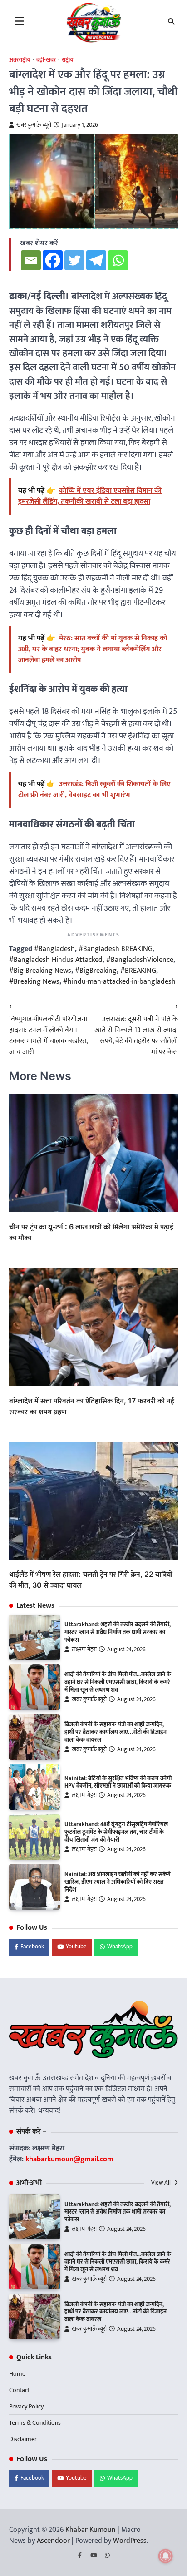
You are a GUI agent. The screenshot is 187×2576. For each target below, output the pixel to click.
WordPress (130, 2541)
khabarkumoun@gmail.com (69, 2159)
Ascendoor (53, 2541)
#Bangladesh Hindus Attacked (56, 960)
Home (17, 2374)
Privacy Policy (26, 2406)
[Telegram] (96, 260)
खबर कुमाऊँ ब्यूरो (34, 125)
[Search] (171, 21)
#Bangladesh (54, 949)
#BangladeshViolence (140, 960)
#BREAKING (138, 971)
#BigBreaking (96, 971)
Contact (20, 2390)
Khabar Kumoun (91, 2530)
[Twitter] (74, 260)
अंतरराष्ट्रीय (20, 60)
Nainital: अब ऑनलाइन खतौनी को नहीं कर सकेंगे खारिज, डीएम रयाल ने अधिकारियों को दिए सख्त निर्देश (118, 1882)
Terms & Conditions (35, 2423)
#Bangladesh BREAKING (116, 949)
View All (162, 2183)
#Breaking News (34, 982)
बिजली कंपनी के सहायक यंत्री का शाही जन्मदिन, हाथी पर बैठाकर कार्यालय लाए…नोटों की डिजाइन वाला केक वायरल (116, 1732)
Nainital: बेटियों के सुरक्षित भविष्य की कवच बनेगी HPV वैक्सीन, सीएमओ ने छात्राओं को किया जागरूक (118, 1782)
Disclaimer (23, 2439)
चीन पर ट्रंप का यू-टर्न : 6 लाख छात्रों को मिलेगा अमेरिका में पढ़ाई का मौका (91, 1232)
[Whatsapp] (118, 260)
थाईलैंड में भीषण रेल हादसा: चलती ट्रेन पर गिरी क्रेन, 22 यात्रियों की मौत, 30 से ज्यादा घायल (91, 1580)
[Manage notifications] (166, 2556)
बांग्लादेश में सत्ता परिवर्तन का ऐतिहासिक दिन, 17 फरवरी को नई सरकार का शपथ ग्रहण (92, 1406)
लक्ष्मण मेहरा (84, 1650)
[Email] (31, 260)
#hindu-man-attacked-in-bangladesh (119, 982)
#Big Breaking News (40, 971)
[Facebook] (53, 260)
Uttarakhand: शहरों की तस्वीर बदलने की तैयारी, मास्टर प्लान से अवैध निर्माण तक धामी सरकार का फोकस (118, 1632)
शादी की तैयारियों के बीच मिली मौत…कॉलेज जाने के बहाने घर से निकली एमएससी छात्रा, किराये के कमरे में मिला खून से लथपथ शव (118, 1682)
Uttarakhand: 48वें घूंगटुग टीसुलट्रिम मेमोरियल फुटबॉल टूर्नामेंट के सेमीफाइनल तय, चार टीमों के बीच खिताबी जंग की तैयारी (116, 1832)
